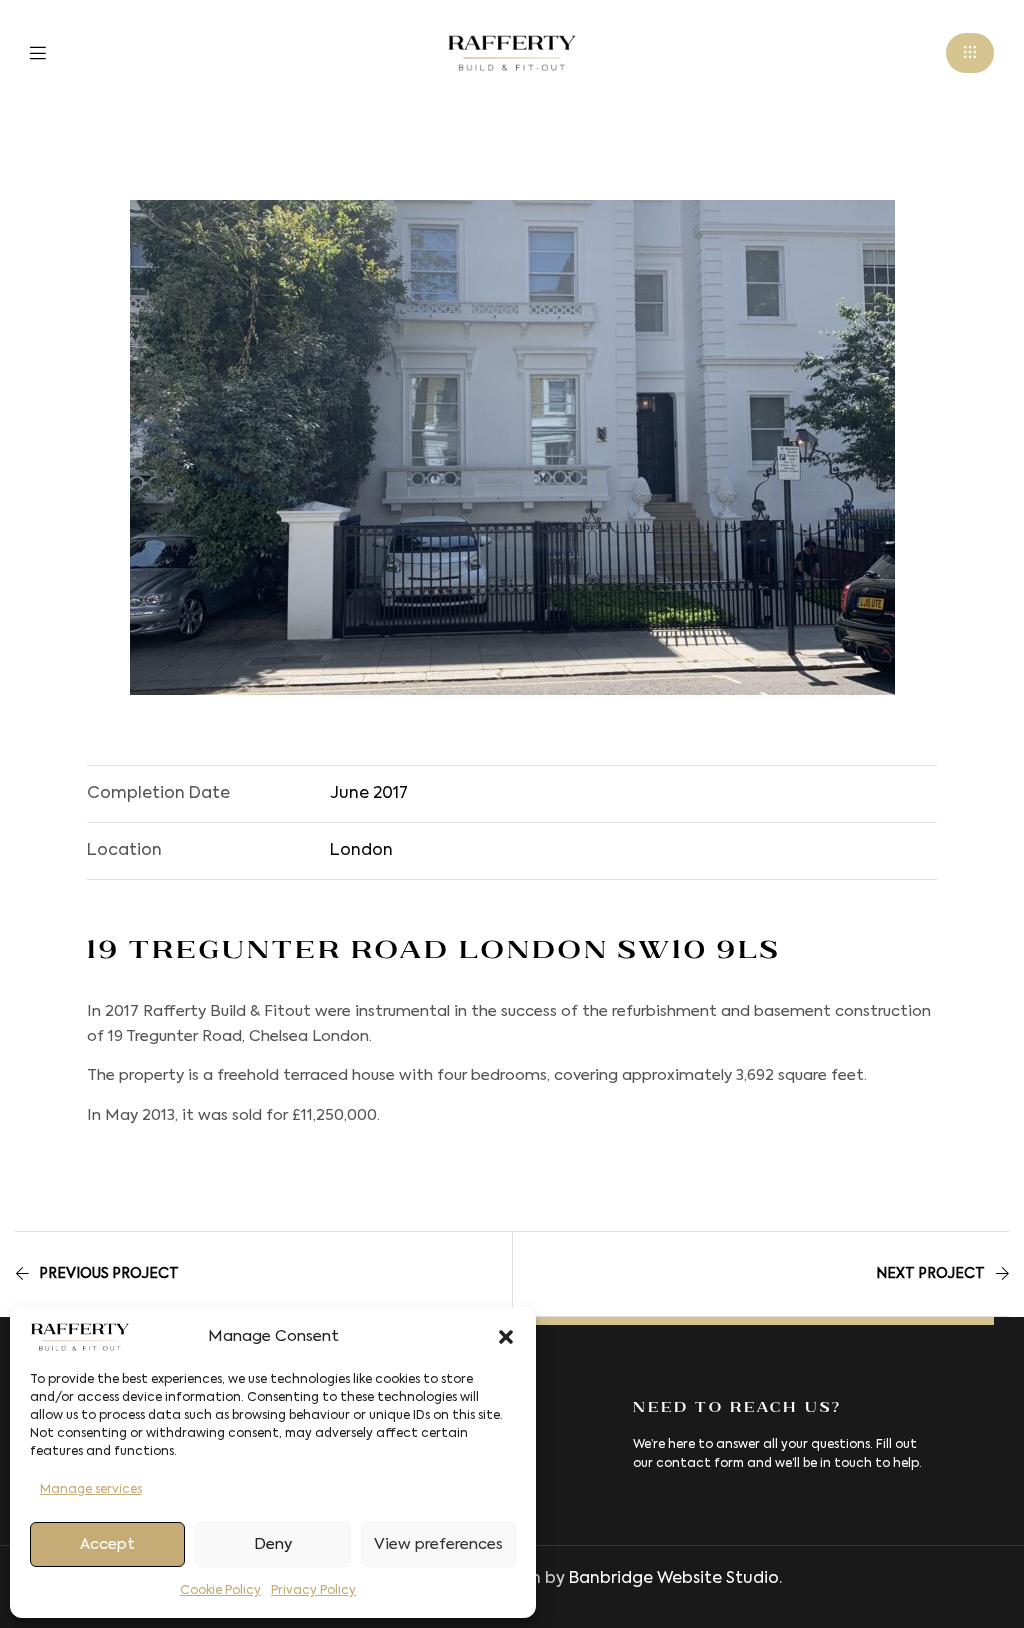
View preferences (438, 1544)
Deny (273, 1544)
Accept (107, 1544)
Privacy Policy (313, 1591)
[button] (506, 1337)
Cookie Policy (220, 1591)
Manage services (91, 1490)
